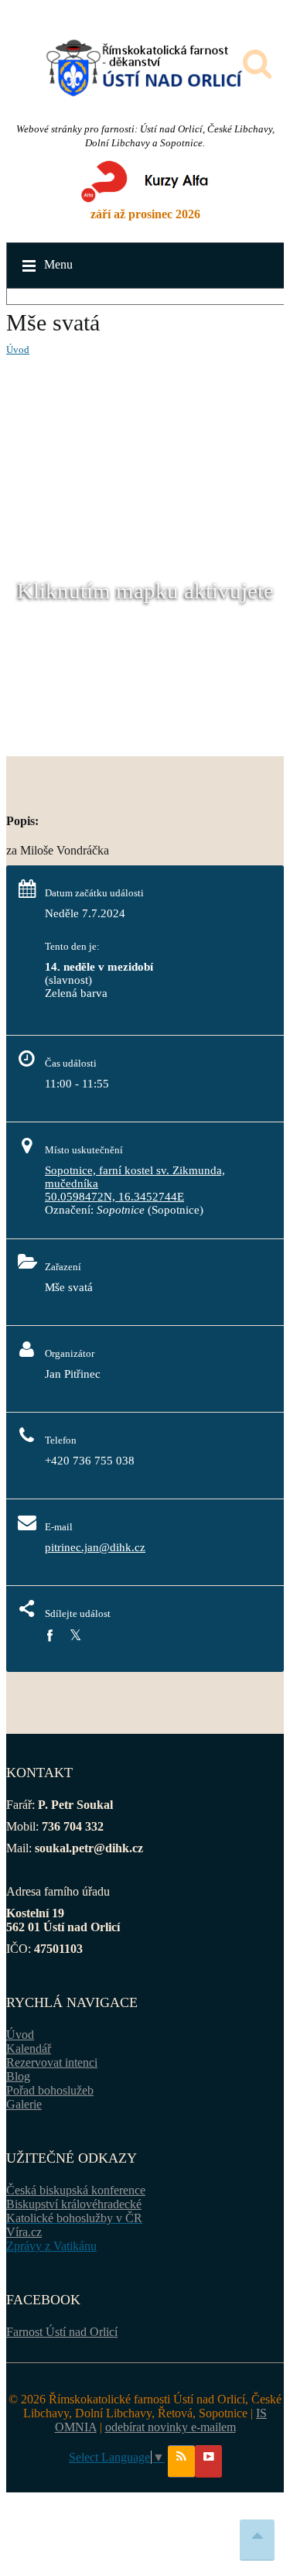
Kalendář (29, 2048)
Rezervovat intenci (52, 2062)
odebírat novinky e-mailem (171, 2427)
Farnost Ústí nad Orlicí (62, 2332)
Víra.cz (24, 2232)
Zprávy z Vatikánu (51, 2246)
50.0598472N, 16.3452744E (114, 1197)
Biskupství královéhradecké (74, 2204)
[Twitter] (75, 1636)
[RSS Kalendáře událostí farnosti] (181, 2461)
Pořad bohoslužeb (50, 2090)
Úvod (18, 349)
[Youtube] (208, 2461)
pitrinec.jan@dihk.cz (95, 1547)
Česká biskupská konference (76, 2190)
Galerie (24, 2104)
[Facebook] (49, 1636)
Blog (18, 2076)
